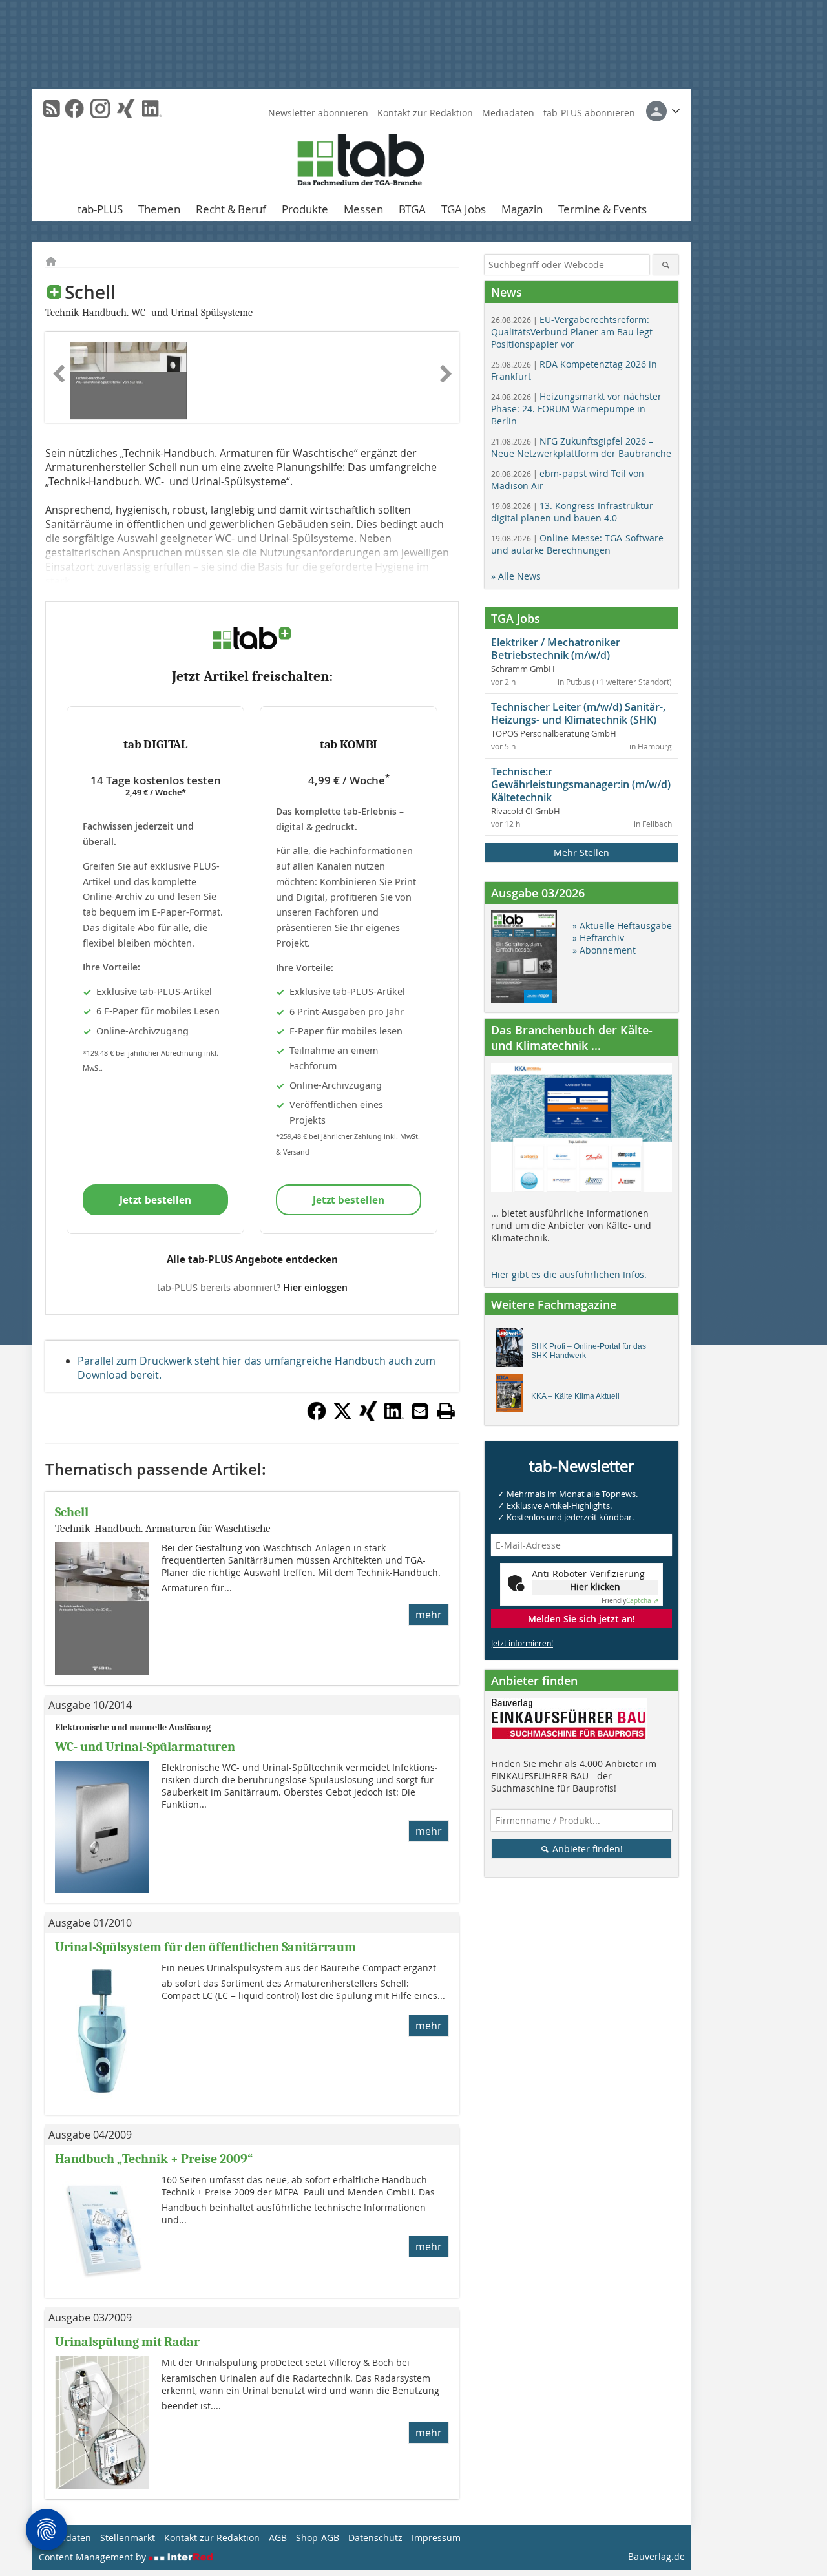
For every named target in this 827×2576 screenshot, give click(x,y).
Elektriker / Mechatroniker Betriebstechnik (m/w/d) (556, 649)
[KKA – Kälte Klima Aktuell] (513, 1396)
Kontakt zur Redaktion (425, 113)
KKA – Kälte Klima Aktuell (575, 1396)
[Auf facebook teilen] (317, 1417)
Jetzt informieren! (522, 1643)
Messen (363, 209)
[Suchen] (666, 265)
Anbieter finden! (586, 1849)
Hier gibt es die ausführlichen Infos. (569, 1274)
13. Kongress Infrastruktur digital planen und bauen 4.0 (572, 512)
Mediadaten (508, 113)
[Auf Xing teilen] (368, 1417)
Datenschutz (375, 2538)
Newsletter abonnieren (318, 113)
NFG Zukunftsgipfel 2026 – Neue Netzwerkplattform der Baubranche (581, 447)
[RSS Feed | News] (52, 109)
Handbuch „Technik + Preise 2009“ (154, 2159)
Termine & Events (602, 209)
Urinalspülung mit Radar (127, 2342)
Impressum (436, 2538)
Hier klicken (595, 1586)
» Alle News (516, 576)
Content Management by (94, 2557)
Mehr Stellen (581, 853)
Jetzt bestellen (155, 1200)
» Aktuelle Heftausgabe (622, 926)
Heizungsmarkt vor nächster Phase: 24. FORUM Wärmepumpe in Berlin (576, 409)
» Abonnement (604, 950)
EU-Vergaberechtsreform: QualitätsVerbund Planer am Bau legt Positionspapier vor (572, 332)
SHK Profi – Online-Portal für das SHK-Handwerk (589, 1351)
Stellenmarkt (128, 2538)
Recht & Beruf (231, 209)
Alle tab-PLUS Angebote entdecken (252, 1259)
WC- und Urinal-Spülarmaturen (145, 1747)
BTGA (412, 209)
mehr (429, 1615)
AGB (278, 2538)
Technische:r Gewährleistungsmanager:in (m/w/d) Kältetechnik (581, 784)
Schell (72, 1512)
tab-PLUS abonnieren (589, 113)
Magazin (522, 209)
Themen (159, 209)
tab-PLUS (100, 209)
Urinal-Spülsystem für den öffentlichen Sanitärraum (205, 1947)
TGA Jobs (464, 209)
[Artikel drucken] (446, 1411)
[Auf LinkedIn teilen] (394, 1417)
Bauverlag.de (656, 2556)
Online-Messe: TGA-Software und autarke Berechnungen (577, 544)
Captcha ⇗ (630, 1601)
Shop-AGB (318, 2538)
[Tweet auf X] (342, 1417)
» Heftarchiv (598, 938)
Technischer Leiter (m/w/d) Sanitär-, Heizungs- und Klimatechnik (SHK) (578, 713)
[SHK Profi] (513, 1351)
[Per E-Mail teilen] (420, 1411)
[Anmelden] (663, 111)
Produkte (305, 209)
